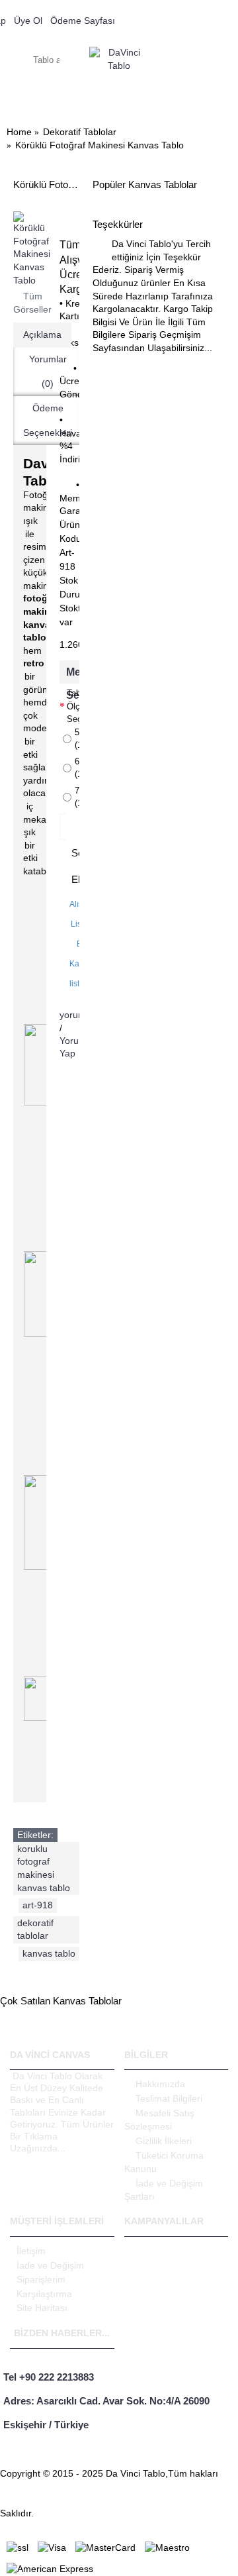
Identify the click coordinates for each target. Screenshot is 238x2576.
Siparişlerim (41, 2279)
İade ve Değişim (50, 2265)
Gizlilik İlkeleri (164, 2141)
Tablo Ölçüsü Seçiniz (73, 706)
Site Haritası (42, 2308)
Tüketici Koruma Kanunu (164, 2162)
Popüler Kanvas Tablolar (145, 184)
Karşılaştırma (44, 2294)
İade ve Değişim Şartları (164, 2190)
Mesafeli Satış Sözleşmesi (159, 2120)
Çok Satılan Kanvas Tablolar (61, 2001)
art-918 (38, 1905)
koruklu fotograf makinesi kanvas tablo (44, 1868)
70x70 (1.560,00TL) (77, 797)
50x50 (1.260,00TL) (77, 739)
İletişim (31, 2251)
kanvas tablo (49, 1953)
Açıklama (42, 335)
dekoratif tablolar (35, 1930)
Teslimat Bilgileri (169, 2098)
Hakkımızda (160, 2084)
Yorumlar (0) (48, 371)
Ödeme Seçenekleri (48, 420)
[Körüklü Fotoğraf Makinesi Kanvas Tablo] (32, 249)
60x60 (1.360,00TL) (77, 768)
